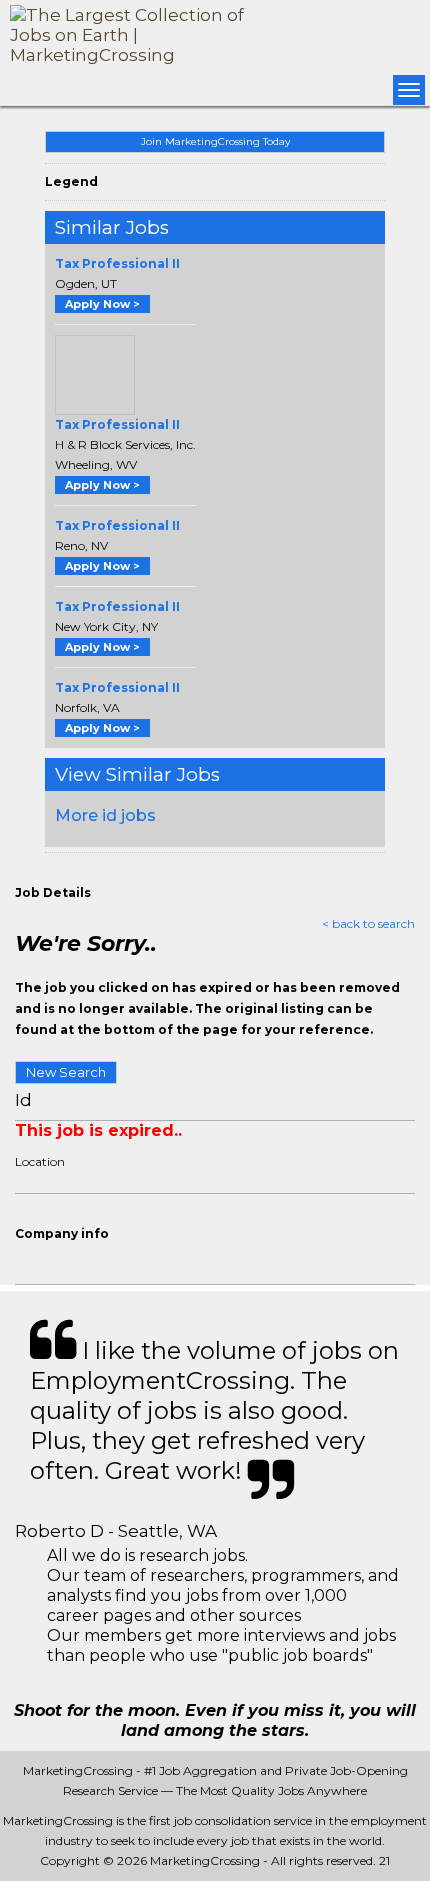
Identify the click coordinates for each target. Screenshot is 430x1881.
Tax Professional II (117, 263)
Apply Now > (102, 304)
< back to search (368, 923)
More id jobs (105, 815)
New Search (66, 1072)
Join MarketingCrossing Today (215, 141)
